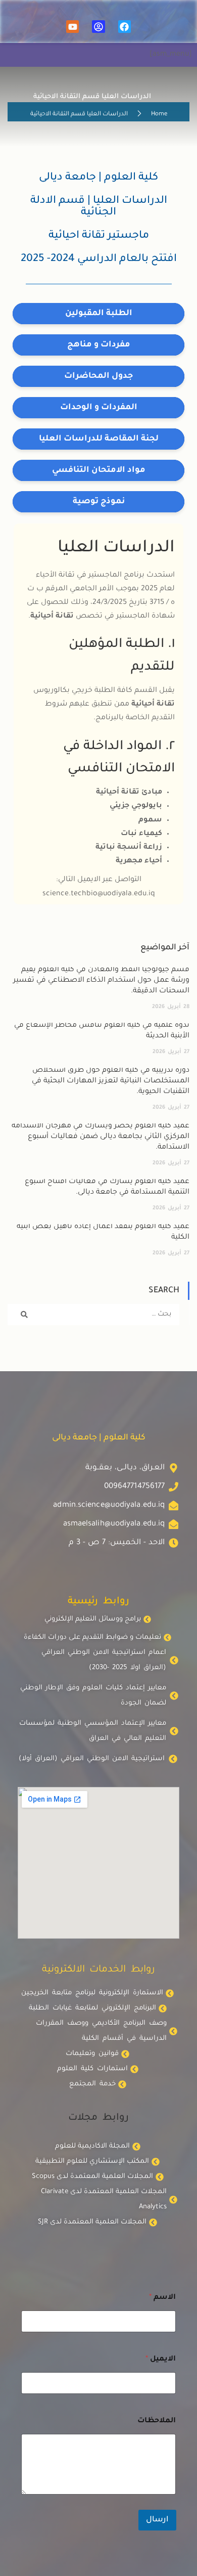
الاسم (162, 2298)
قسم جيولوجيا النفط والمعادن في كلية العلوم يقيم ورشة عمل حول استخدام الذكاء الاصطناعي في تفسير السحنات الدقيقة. (101, 981)
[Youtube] (72, 27)
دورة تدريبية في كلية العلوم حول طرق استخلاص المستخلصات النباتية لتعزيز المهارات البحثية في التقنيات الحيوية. (111, 1081)
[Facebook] (125, 27)
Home (159, 115)
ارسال (157, 2520)
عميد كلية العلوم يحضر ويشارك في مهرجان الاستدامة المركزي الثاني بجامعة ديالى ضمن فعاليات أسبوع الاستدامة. (101, 1137)
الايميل (161, 2360)
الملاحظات (157, 2421)
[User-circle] (98, 27)
